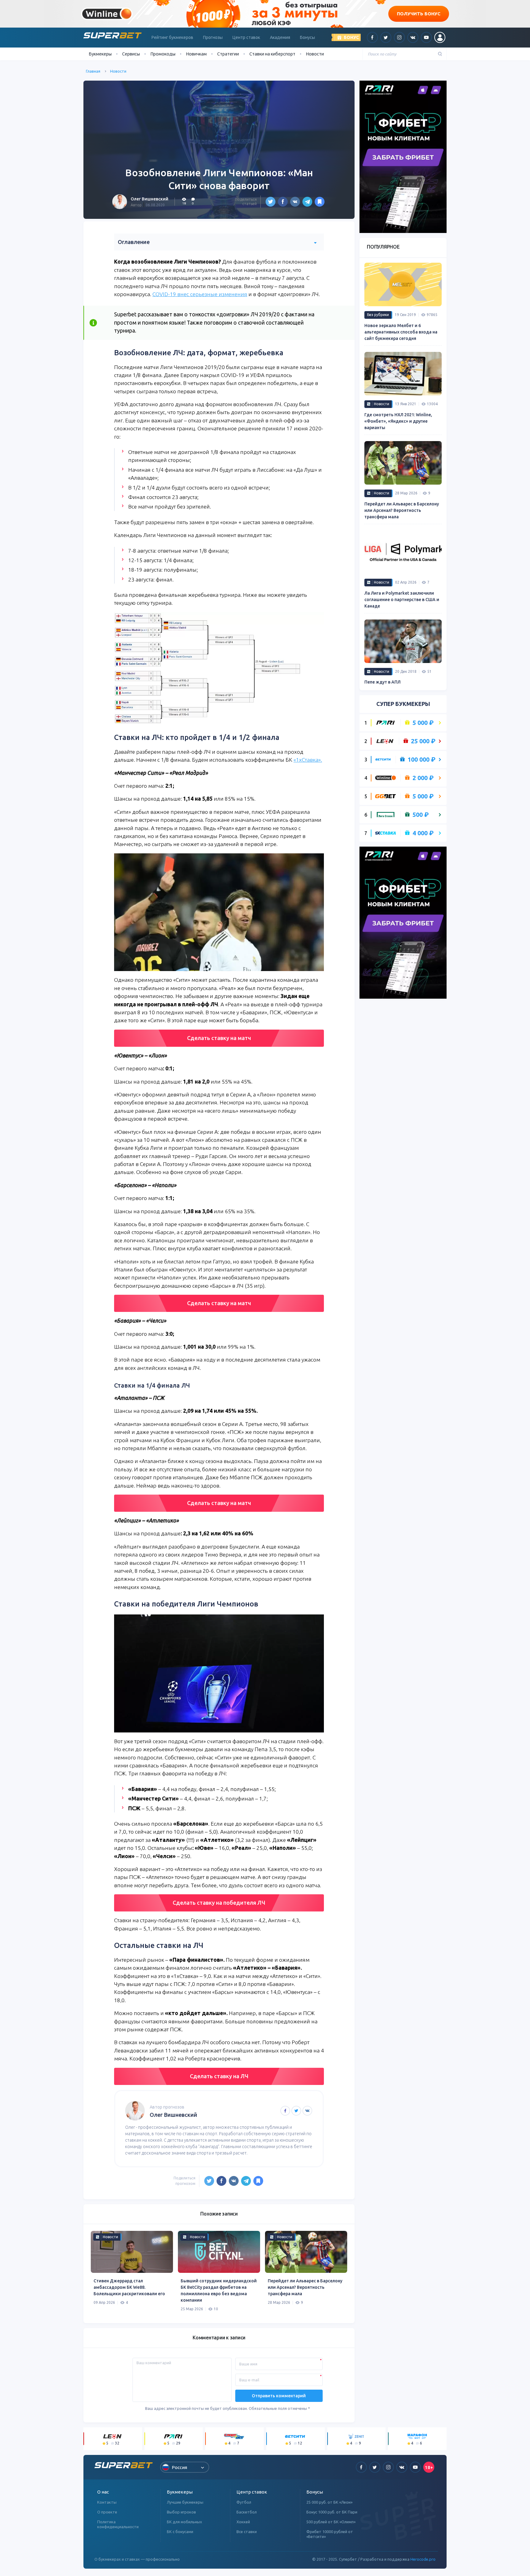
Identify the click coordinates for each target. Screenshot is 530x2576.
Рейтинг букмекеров (172, 37)
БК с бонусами (180, 2532)
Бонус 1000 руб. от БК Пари (332, 2512)
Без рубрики (378, 315)
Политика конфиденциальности (118, 2524)
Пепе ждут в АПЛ (382, 682)
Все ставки (247, 2532)
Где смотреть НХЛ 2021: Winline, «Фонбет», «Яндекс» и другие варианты (398, 421)
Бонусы (307, 37)
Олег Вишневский (150, 199)
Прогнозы (213, 37)
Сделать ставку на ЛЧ (219, 2076)
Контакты (107, 2502)
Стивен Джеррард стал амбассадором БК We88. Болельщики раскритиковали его (129, 2287)
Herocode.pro (423, 2559)
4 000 (423, 833)
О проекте (107, 2512)
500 (421, 815)
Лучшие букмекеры (185, 2502)
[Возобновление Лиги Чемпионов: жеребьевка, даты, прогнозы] (320, 202)
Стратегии (228, 54)
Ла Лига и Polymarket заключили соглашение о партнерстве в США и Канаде (402, 600)
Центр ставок (246, 37)
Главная (93, 71)
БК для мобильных (184, 2522)
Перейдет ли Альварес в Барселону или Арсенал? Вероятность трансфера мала (305, 2287)
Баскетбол (247, 2512)
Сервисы (131, 54)
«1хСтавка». (308, 760)
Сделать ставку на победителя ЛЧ (219, 1903)
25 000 (423, 741)
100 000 (422, 760)
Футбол (244, 2502)
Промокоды (163, 54)
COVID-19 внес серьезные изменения (200, 294)
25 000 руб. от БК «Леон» (329, 2502)
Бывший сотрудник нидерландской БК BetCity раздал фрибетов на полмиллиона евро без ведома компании (219, 2290)
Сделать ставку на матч (219, 1038)
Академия (280, 37)
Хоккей (243, 2522)
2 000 (423, 778)
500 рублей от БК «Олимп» (331, 2522)
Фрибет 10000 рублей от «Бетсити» (330, 2534)
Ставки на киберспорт (272, 54)
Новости (315, 54)
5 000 (423, 723)
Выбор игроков (181, 2512)
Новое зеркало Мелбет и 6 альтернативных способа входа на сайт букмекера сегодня (401, 332)
